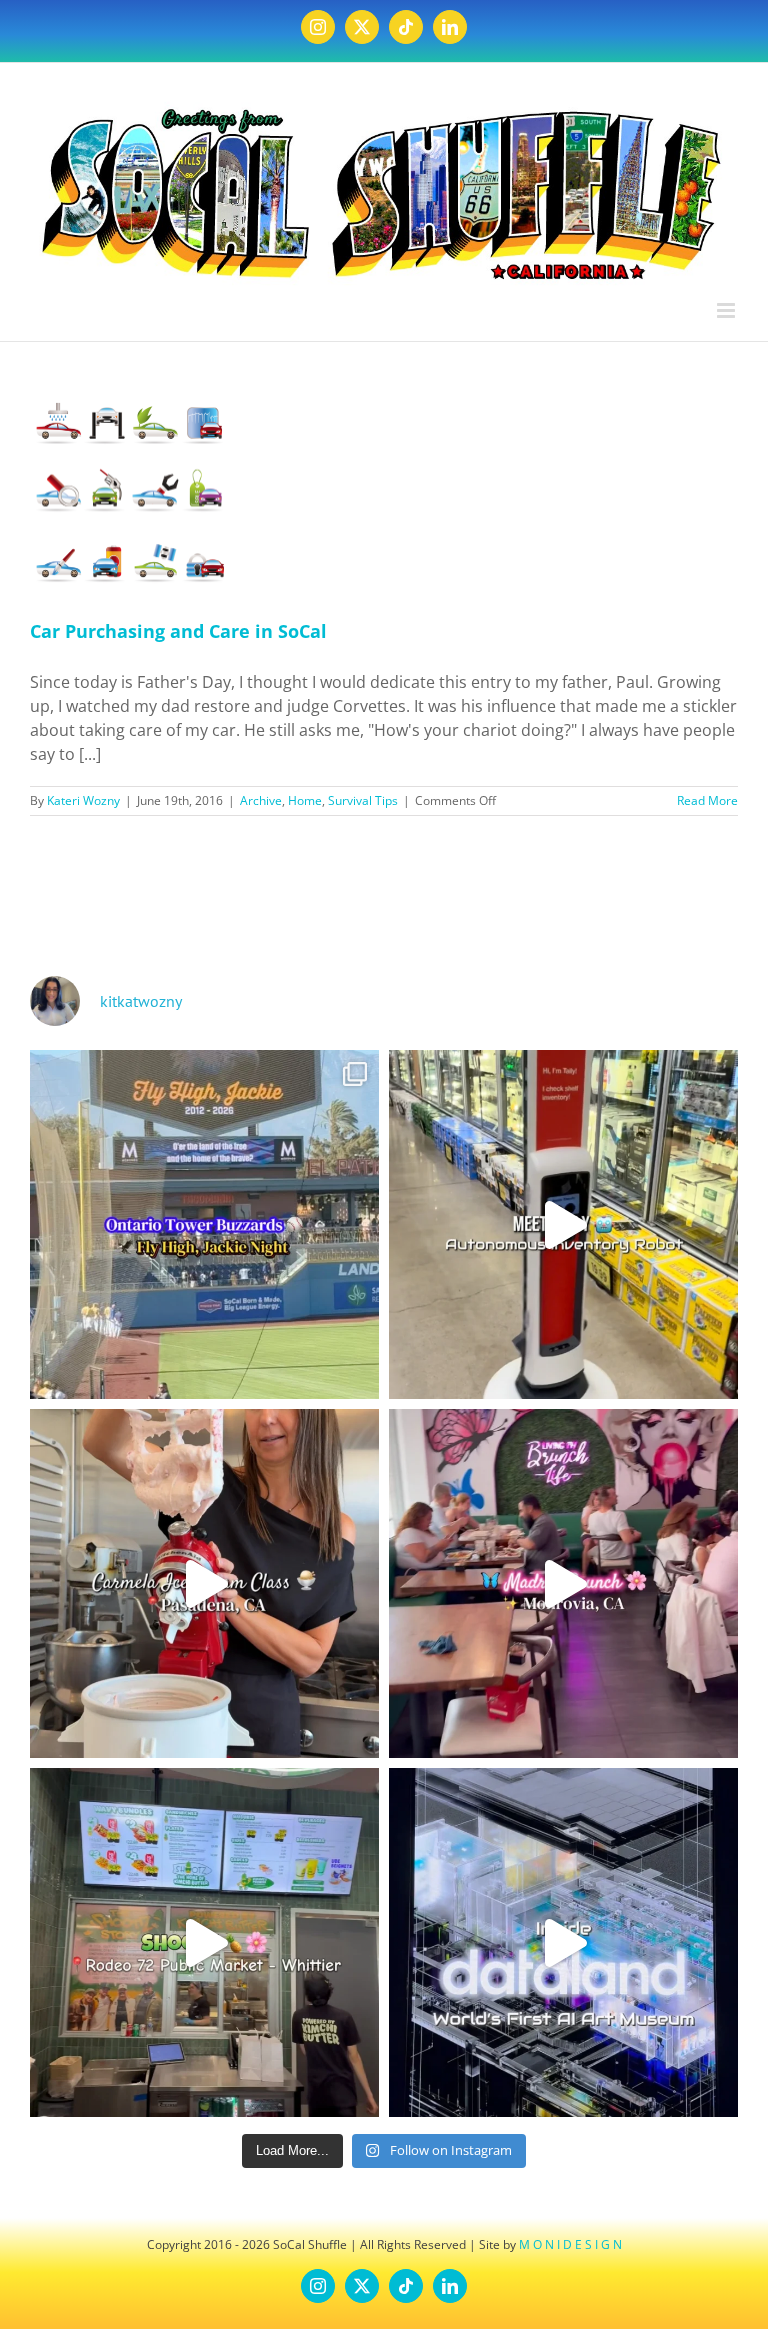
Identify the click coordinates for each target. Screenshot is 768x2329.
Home (305, 800)
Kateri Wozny (83, 800)
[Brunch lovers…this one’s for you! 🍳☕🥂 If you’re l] (563, 1583)
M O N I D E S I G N (570, 2244)
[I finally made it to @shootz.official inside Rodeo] (204, 1942)
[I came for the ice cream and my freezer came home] (204, 1583)
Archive (261, 800)
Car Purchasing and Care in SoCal (178, 631)
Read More (707, 800)
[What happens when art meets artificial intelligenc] (563, 1942)
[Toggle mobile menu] (727, 310)
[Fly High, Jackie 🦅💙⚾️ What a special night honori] (204, 1224)
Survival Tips (363, 800)
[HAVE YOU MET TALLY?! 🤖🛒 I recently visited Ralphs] (563, 1224)
